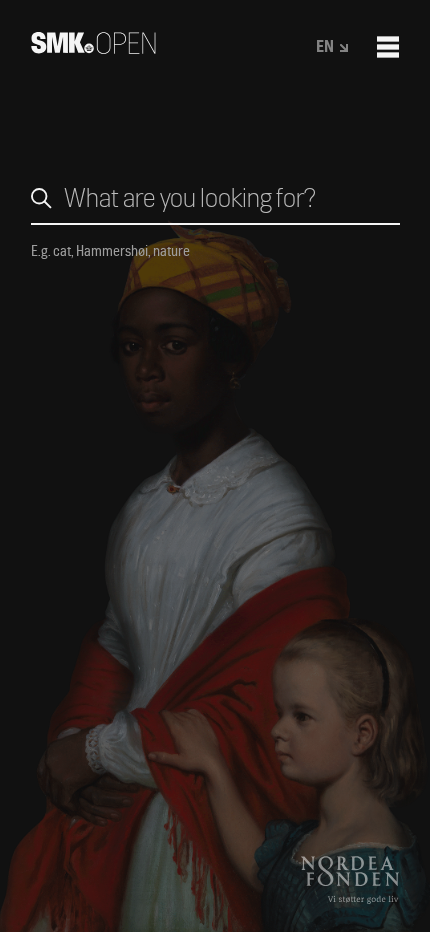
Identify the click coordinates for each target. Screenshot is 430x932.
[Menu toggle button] (388, 47)
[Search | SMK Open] (93, 47)
